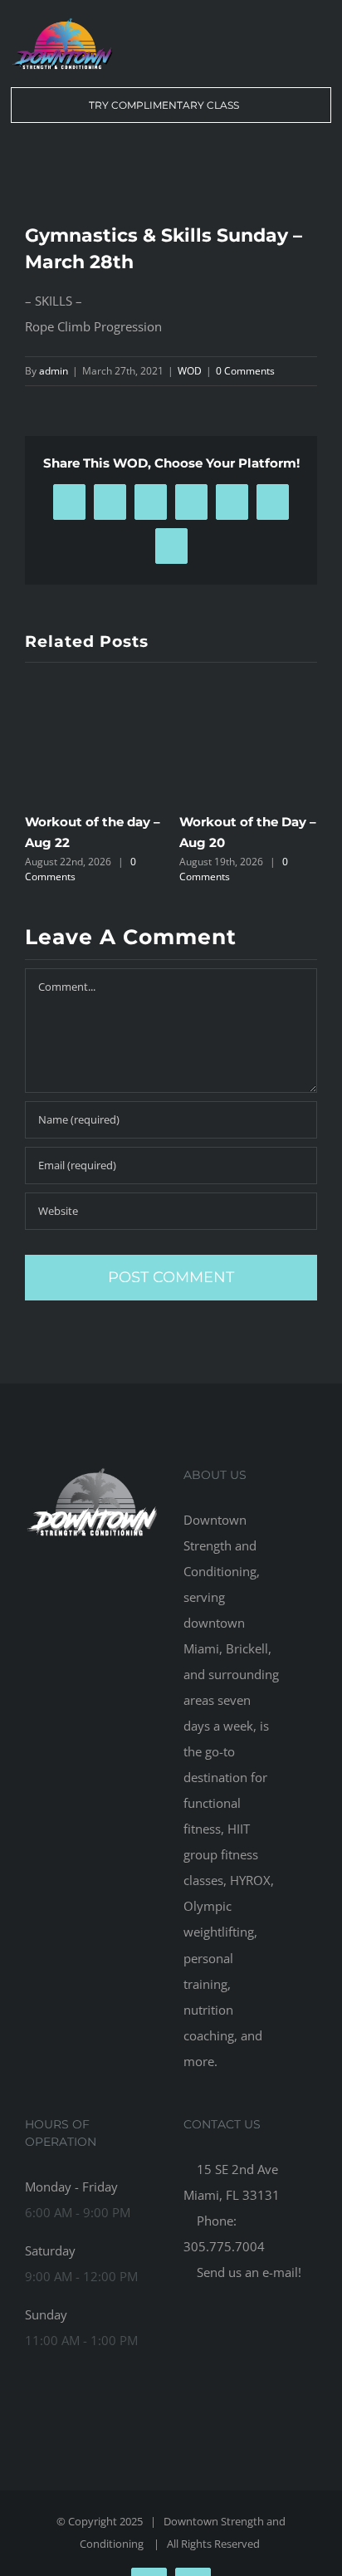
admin (54, 371)
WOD (190, 371)
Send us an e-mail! (247, 2272)
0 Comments (245, 371)
